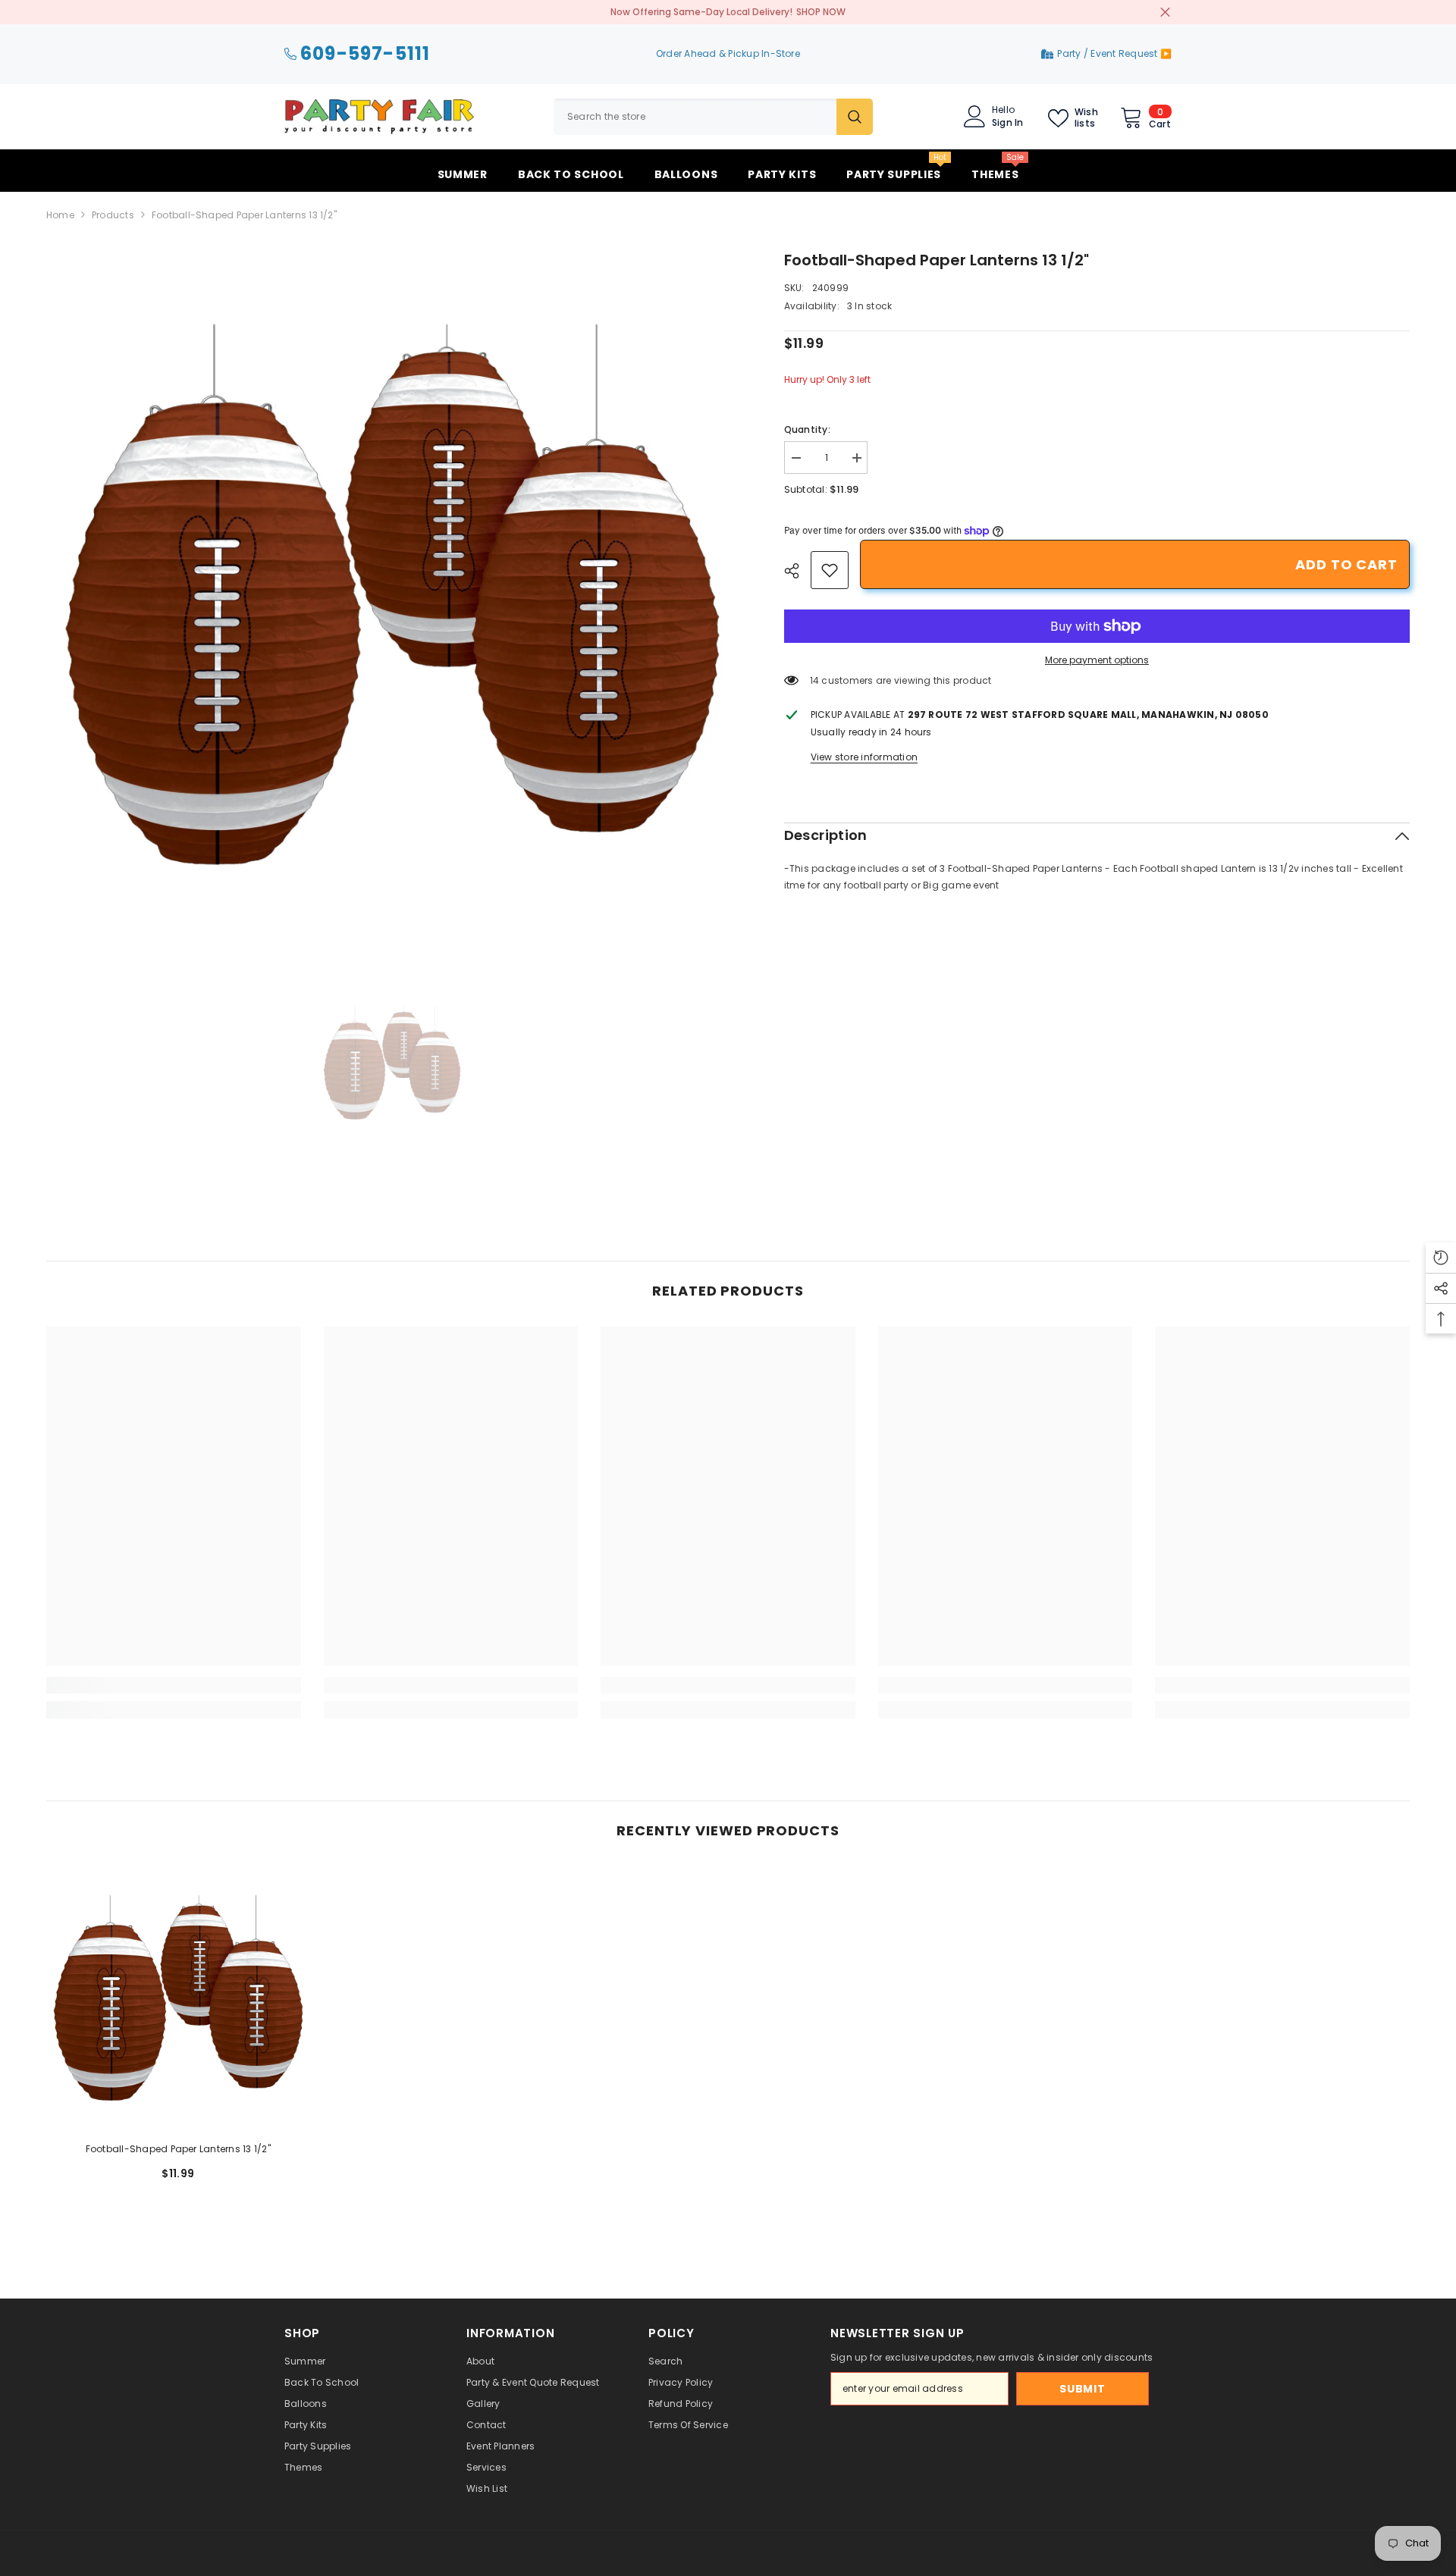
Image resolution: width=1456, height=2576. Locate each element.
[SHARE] (797, 571)
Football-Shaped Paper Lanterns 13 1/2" (178, 2149)
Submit (1082, 2389)
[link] (830, 570)
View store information (864, 757)
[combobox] (695, 117)
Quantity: (807, 429)
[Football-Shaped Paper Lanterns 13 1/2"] (178, 1998)
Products (113, 215)
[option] (392, 595)
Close (1165, 13)
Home (60, 215)
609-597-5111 (365, 54)
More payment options (1097, 660)
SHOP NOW (821, 12)
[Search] (713, 117)
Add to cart (1346, 564)
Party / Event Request (1108, 53)
